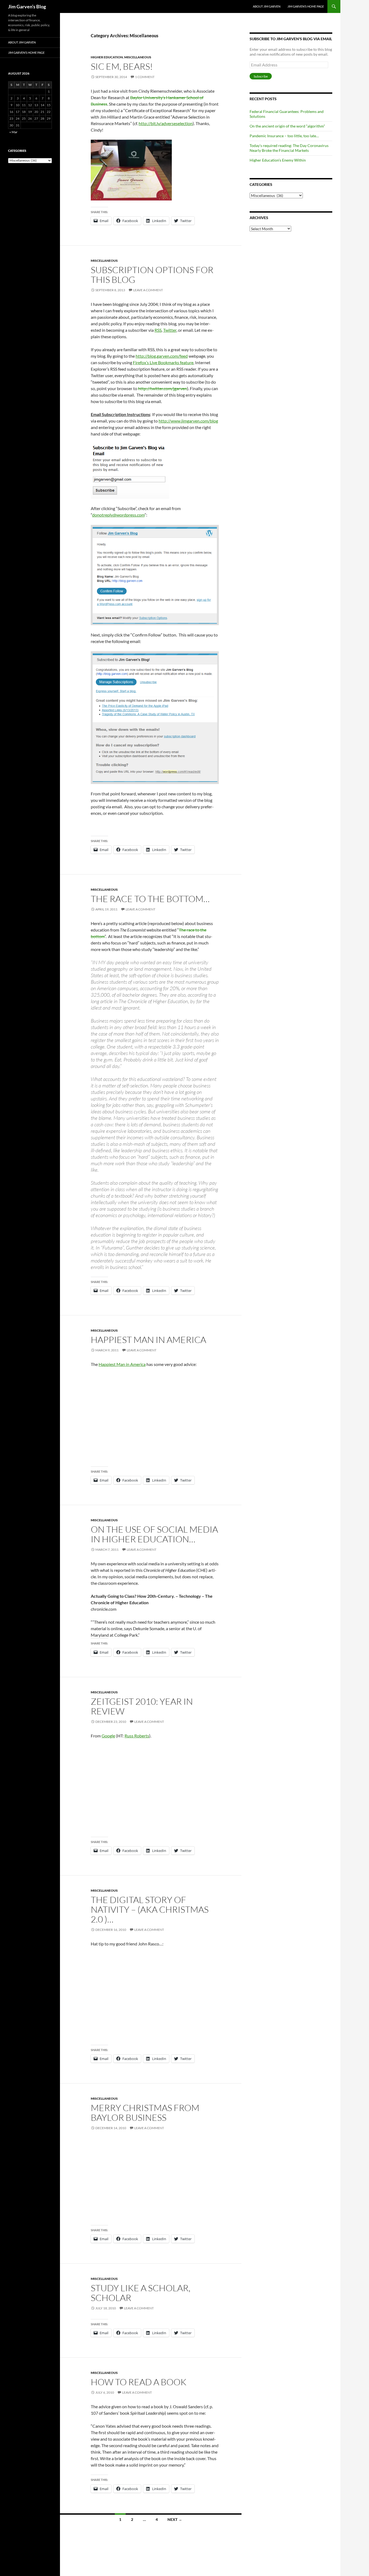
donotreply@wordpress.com (118, 515)
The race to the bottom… (150, 899)
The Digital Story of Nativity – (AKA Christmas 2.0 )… (150, 1909)
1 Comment (145, 77)
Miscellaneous (138, 57)
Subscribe (261, 76)
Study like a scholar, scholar (141, 2293)
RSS (158, 330)
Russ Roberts (137, 1736)
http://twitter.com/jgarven (162, 388)
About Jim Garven (267, 6)
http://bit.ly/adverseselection (166, 123)
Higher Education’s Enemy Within (278, 160)
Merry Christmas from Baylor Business (145, 2113)
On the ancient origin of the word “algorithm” (287, 126)
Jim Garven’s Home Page (306, 6)
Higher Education (107, 57)
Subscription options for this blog (152, 275)
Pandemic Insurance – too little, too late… (284, 136)
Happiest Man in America (148, 1340)
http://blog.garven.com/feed (162, 356)
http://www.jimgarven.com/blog (188, 421)
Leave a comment (148, 290)
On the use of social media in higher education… (154, 1534)
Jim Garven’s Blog (27, 6)
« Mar (14, 132)
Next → (175, 2519)
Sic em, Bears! (122, 66)
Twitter (170, 330)
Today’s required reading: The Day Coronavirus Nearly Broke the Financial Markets (289, 148)
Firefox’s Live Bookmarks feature (163, 362)
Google (108, 1736)
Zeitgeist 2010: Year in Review (142, 1706)
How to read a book (139, 2382)
